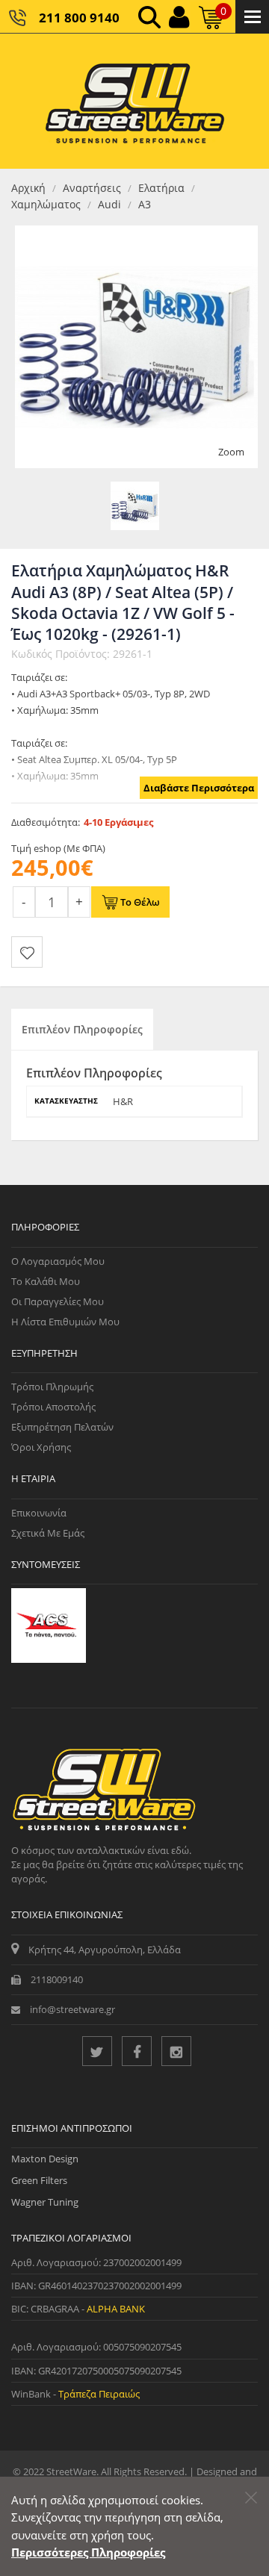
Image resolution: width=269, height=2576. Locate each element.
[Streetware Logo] (135, 101)
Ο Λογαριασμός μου (58, 1261)
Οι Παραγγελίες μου (58, 1301)
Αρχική (28, 188)
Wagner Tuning (45, 2202)
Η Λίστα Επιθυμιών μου (65, 1322)
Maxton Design (45, 2159)
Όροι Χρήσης (41, 1447)
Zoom (231, 452)
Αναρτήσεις (92, 188)
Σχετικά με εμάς (48, 1533)
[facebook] (137, 2051)
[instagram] (176, 2051)
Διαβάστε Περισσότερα (199, 788)
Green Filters (39, 2180)
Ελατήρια (161, 188)
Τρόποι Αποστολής (53, 1407)
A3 (145, 204)
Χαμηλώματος (46, 204)
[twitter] (97, 2051)
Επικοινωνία (39, 1513)
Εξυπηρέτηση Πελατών (62, 1427)
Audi (109, 204)
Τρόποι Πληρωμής (52, 1387)
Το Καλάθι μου (46, 1281)
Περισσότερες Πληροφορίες (88, 2552)
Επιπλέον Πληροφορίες (82, 1029)
